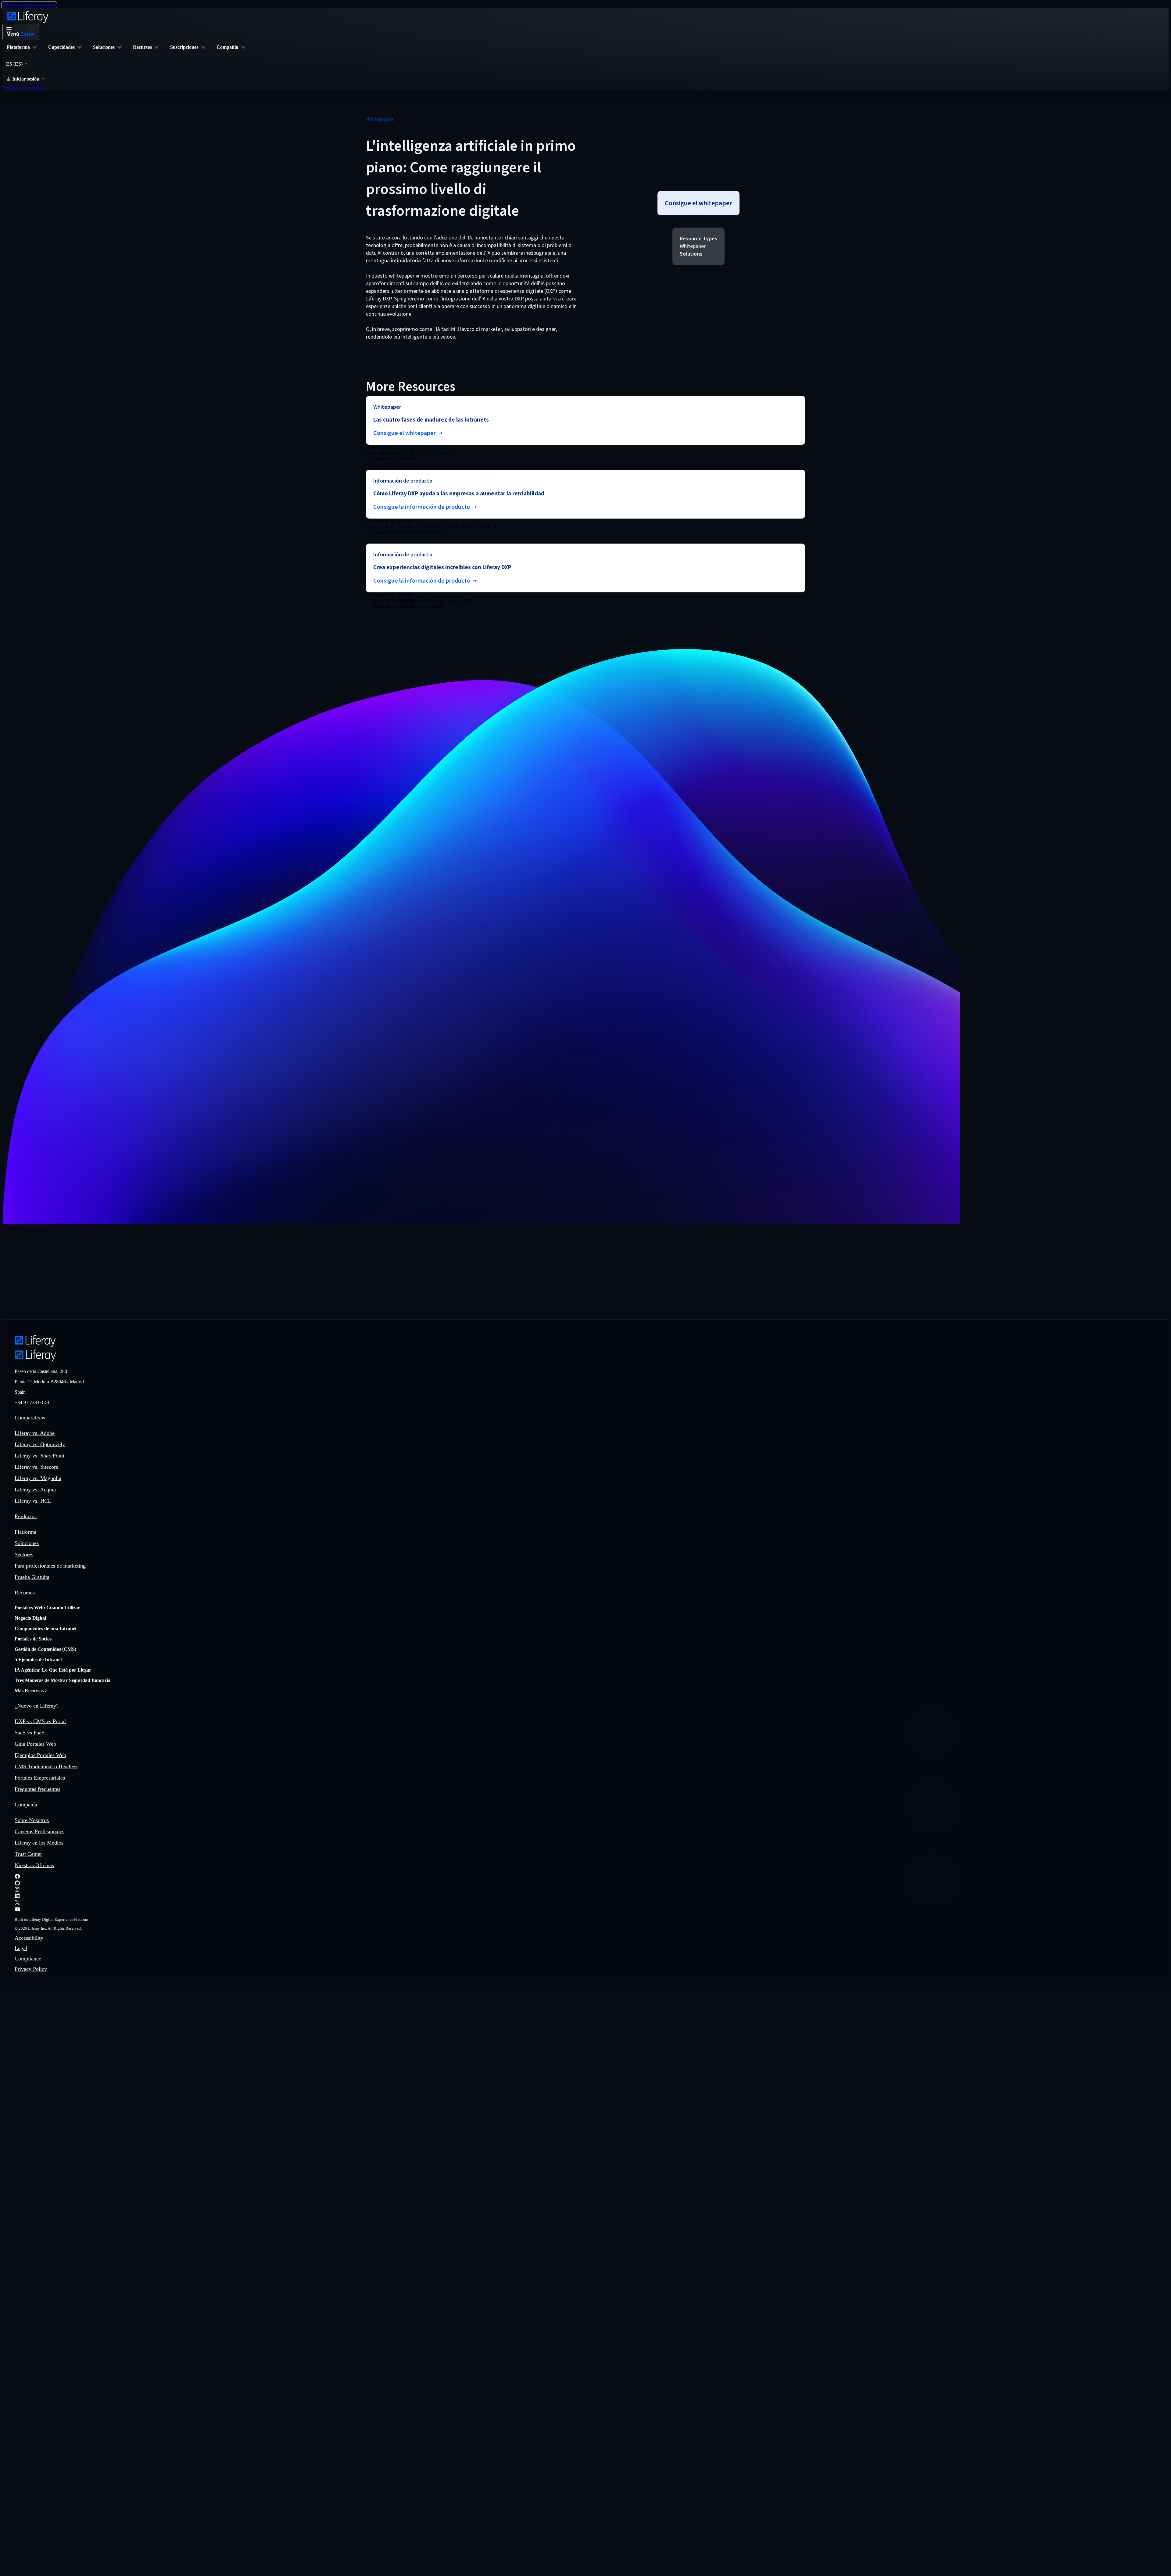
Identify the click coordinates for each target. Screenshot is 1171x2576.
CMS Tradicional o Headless (47, 1766)
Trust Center (28, 1854)
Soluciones (27, 1543)
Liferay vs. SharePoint (39, 1456)
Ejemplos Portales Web (40, 1755)
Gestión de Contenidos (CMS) (45, 1649)
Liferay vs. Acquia (35, 1489)
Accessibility (29, 1938)
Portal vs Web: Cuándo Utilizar (47, 1608)
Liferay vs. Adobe (35, 1433)
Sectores (24, 1554)
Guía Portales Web (35, 1744)
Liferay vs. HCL (33, 1501)
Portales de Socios (33, 1639)
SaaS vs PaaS (30, 1733)
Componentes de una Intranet (46, 1628)
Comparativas (30, 1417)
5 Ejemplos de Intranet (38, 1660)
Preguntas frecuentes (38, 1789)
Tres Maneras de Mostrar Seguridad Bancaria (63, 1680)
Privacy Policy (31, 1969)
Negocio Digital (30, 1618)
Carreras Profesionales (39, 1831)
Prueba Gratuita (32, 1577)
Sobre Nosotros (32, 1820)
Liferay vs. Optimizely (40, 1444)
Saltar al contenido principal (29, 5)
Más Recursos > (31, 1691)
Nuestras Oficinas (34, 1865)
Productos (26, 1516)
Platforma (25, 1532)
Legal (21, 1948)
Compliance (28, 1959)
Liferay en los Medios (39, 1843)
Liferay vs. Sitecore (36, 1467)
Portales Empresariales (40, 1778)
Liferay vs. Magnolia (38, 1478)
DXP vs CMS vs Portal (40, 1721)
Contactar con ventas (23, 88)
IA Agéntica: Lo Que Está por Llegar (53, 1670)
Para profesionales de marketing (50, 1566)
